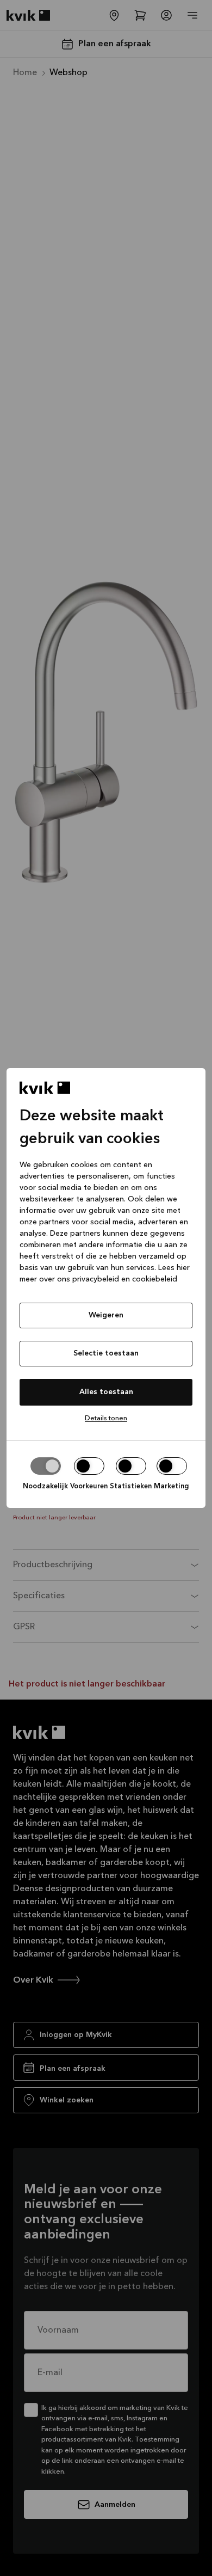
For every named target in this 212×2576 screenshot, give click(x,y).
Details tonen (106, 1418)
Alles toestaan (106, 1392)
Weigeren (106, 1315)
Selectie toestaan (106, 1353)
